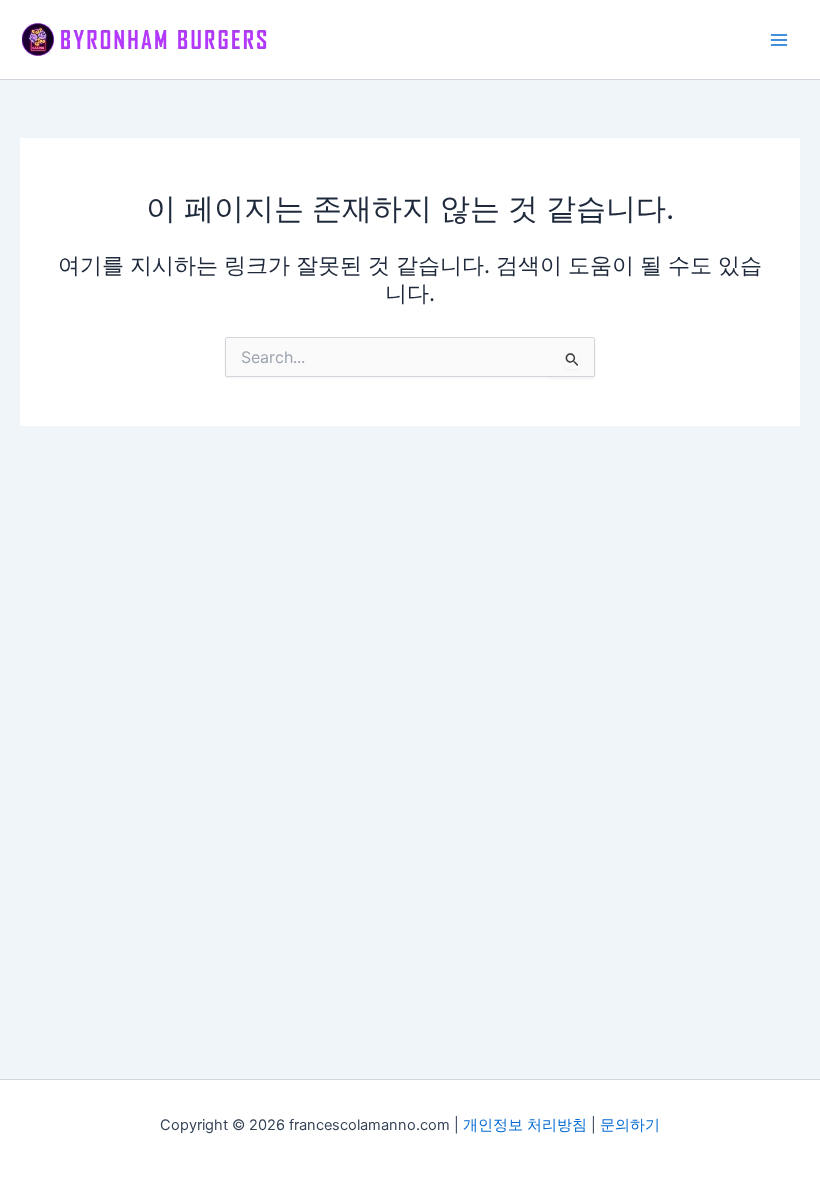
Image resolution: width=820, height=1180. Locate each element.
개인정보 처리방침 (525, 1125)
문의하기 (630, 1125)
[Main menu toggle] (779, 40)
